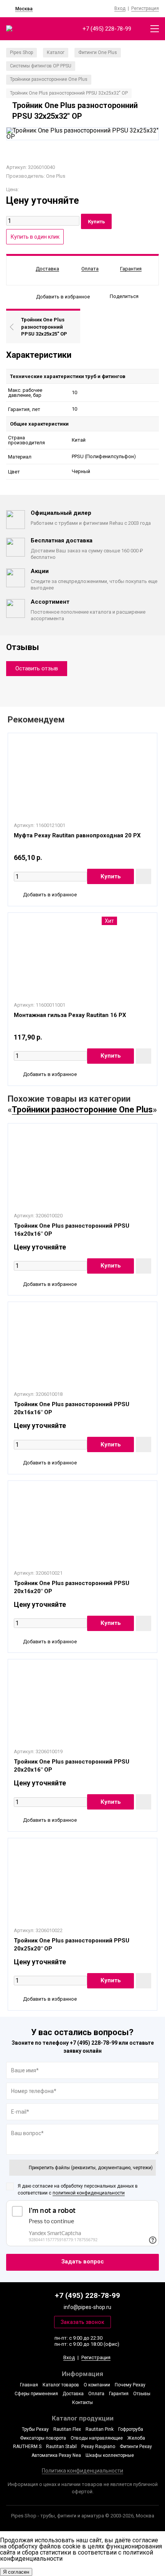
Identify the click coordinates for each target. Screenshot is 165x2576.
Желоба (136, 2438)
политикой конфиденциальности (89, 2193)
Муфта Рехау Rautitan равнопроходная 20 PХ (77, 835)
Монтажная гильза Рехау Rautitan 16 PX (70, 1015)
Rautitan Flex (67, 2429)
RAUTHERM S (27, 2447)
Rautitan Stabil (61, 2447)
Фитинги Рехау (136, 2447)
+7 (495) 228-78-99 (107, 29)
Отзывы (142, 2394)
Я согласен (16, 2572)
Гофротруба (131, 2429)
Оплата (96, 2394)
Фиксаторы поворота (43, 2438)
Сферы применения (36, 2394)
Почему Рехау (130, 2385)
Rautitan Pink (100, 2429)
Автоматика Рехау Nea (56, 2455)
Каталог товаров (61, 2385)
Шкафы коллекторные (110, 2455)
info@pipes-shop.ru (87, 2307)
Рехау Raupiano (98, 2447)
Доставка (73, 2394)
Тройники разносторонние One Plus (82, 1109)
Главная (29, 2385)
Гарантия (119, 2394)
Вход (120, 8)
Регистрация (145, 8)
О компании (97, 2385)
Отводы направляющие (97, 2438)
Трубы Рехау (35, 2429)
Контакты (82, 2402)
